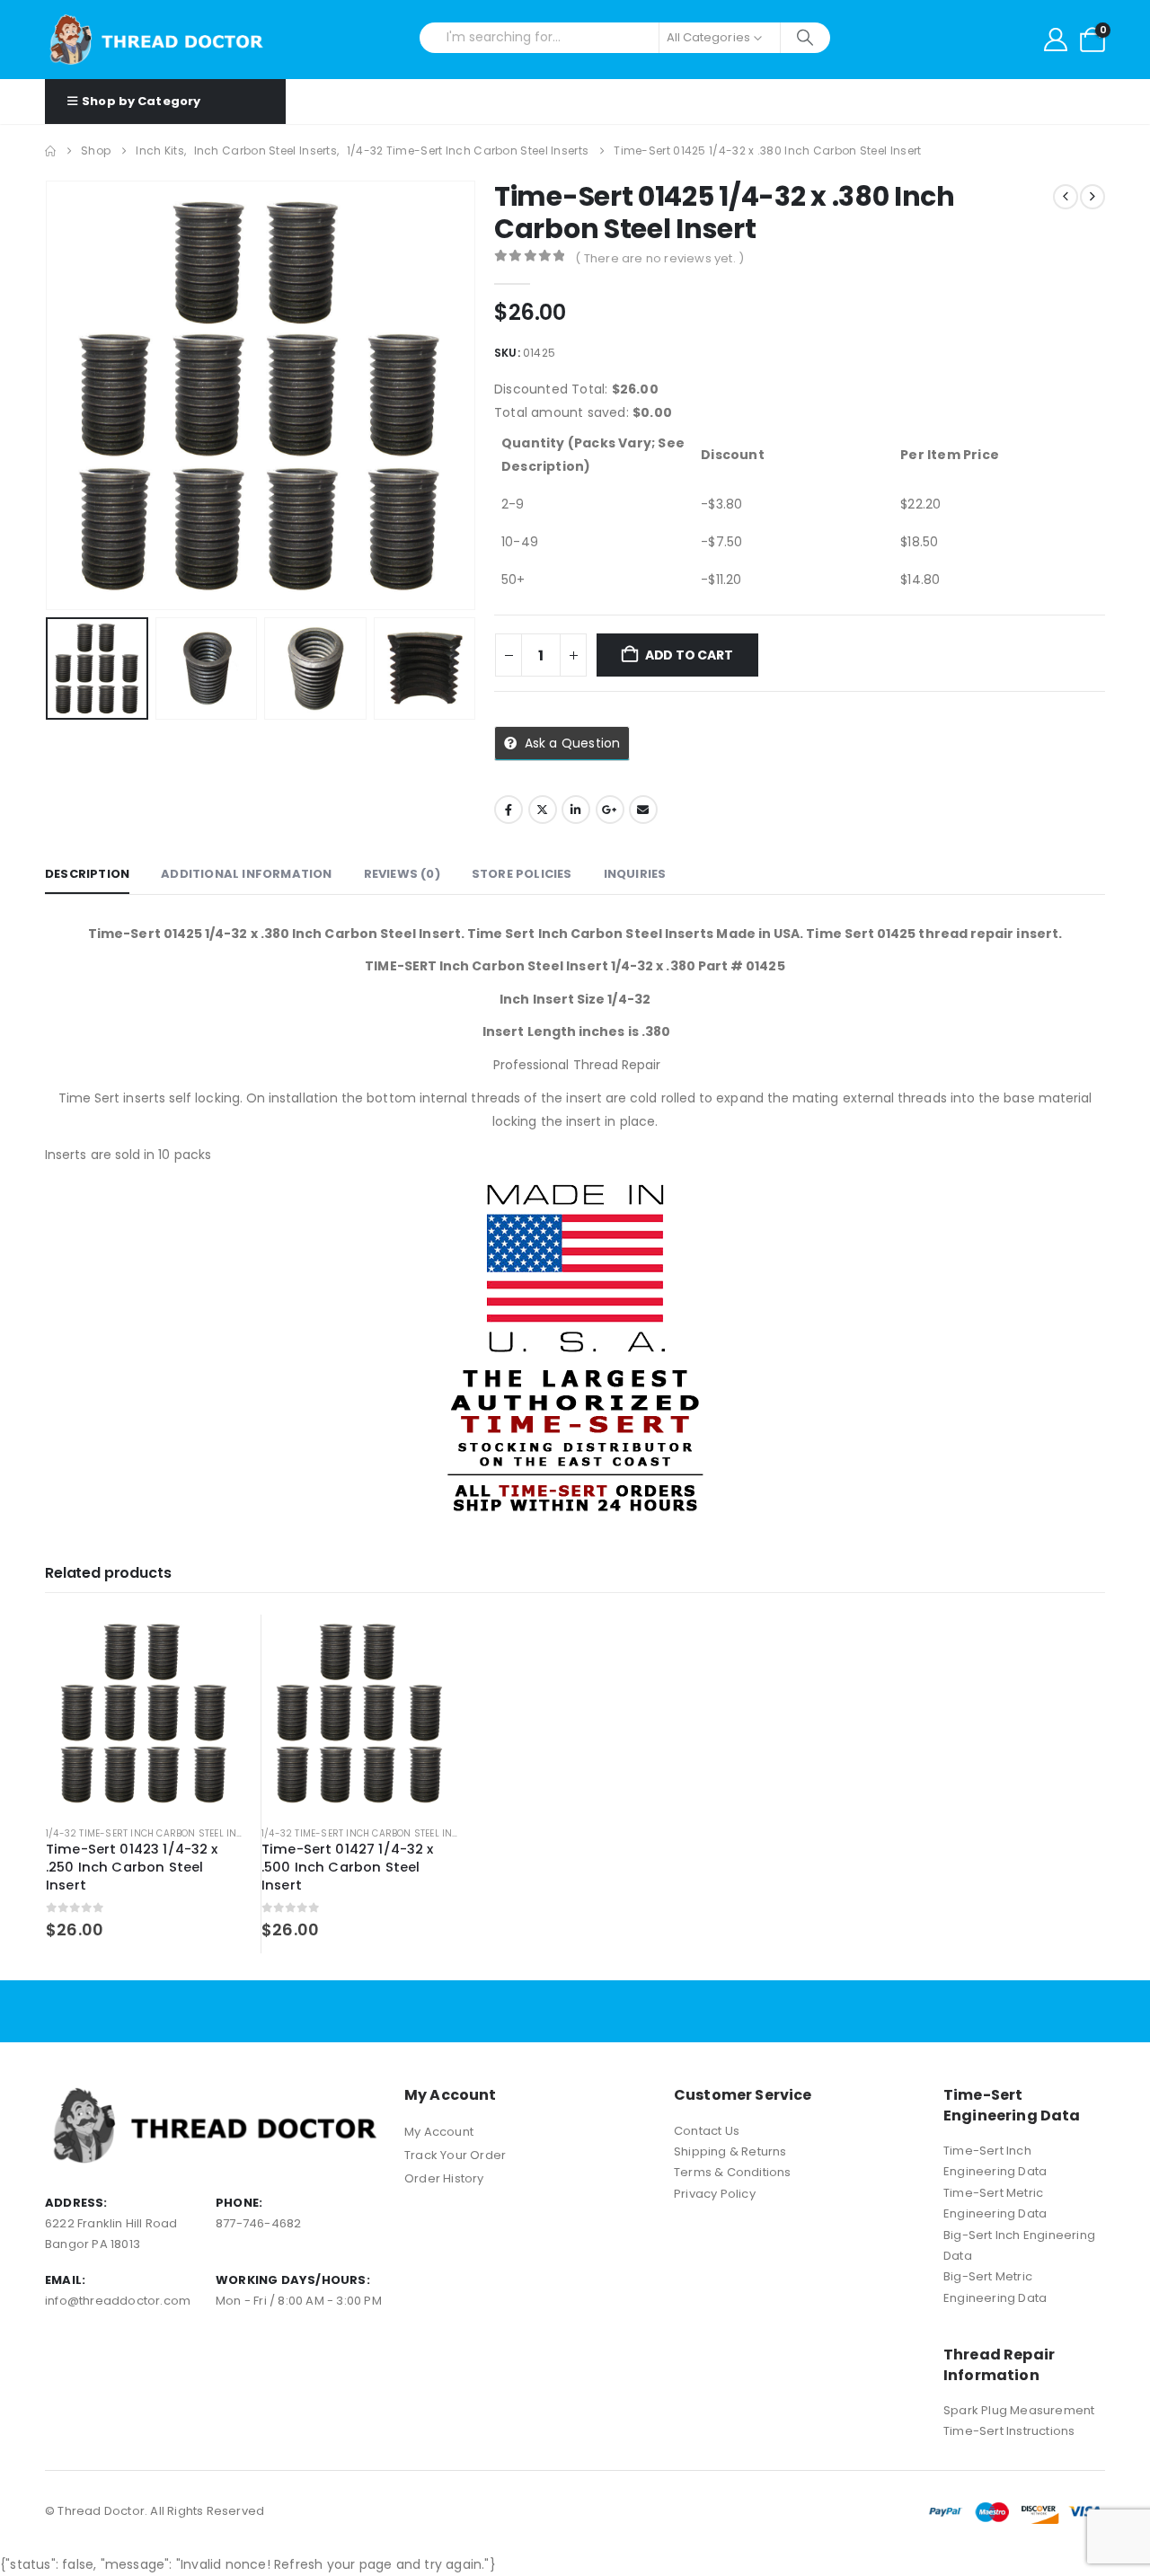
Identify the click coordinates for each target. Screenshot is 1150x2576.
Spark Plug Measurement (1019, 2410)
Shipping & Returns (730, 2151)
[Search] (805, 38)
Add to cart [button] (213, 1644)
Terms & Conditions (733, 2172)
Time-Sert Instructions (1009, 2431)
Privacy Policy (715, 2194)
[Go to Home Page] (50, 151)
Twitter (543, 810)
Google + (610, 810)
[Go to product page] (144, 1713)
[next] (1092, 197)
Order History (444, 2178)
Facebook (509, 810)
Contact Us (707, 2131)
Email (643, 810)
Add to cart (689, 655)
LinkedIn (576, 810)
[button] (49, 395)
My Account (439, 2132)
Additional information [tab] (246, 874)
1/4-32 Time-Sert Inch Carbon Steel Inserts (155, 1833)
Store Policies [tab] (522, 874)
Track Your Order (455, 2155)
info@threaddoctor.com (118, 2301)
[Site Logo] (157, 40)
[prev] (1066, 197)
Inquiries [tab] (635, 874)
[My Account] (1056, 40)
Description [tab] (87, 874)
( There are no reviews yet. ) (659, 258)
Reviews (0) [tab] (402, 874)
